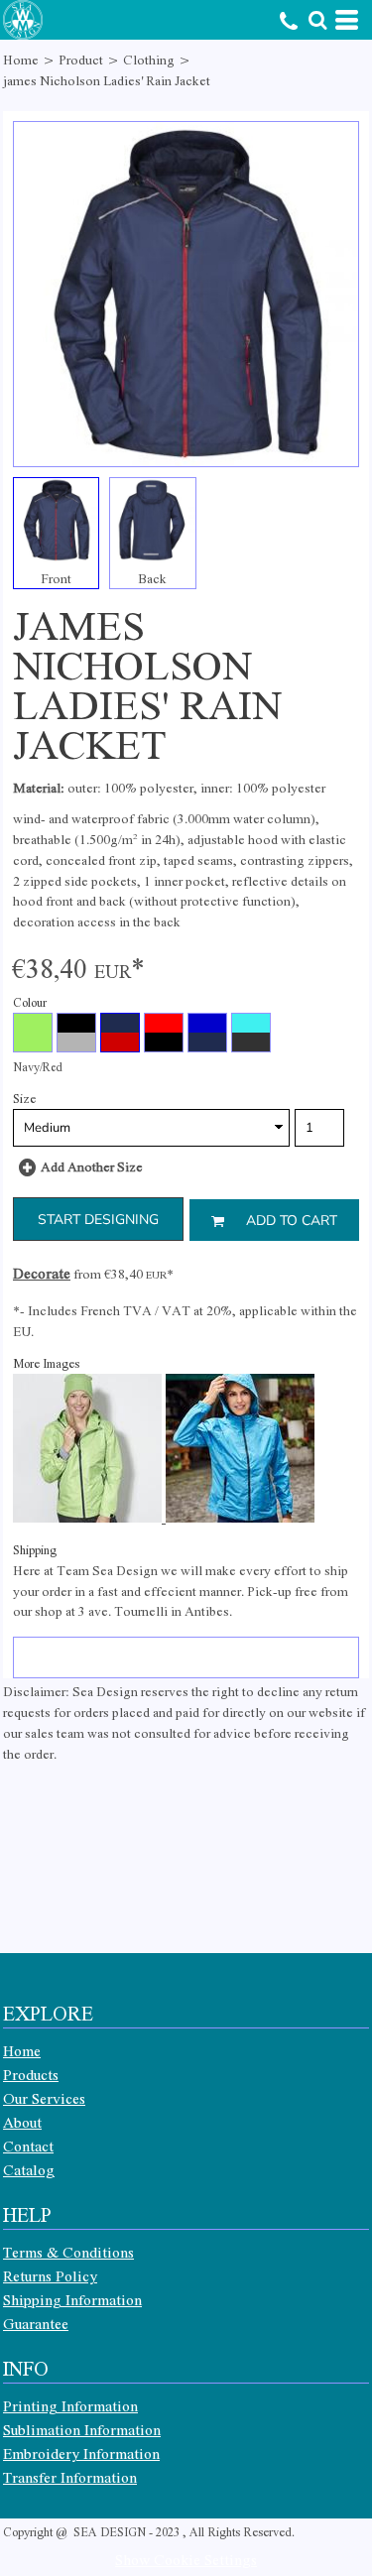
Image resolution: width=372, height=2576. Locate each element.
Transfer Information (70, 2477)
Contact (28, 2146)
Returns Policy (50, 2275)
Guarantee (36, 2323)
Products (31, 2074)
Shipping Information (72, 2299)
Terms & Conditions (68, 2252)
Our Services (44, 2098)
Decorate (42, 1273)
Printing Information (70, 2405)
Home (21, 59)
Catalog (29, 2169)
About (22, 2122)
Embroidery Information (81, 2453)
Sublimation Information (82, 2429)
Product (81, 59)
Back (152, 578)
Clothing (149, 59)
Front (56, 578)
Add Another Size (92, 1166)
